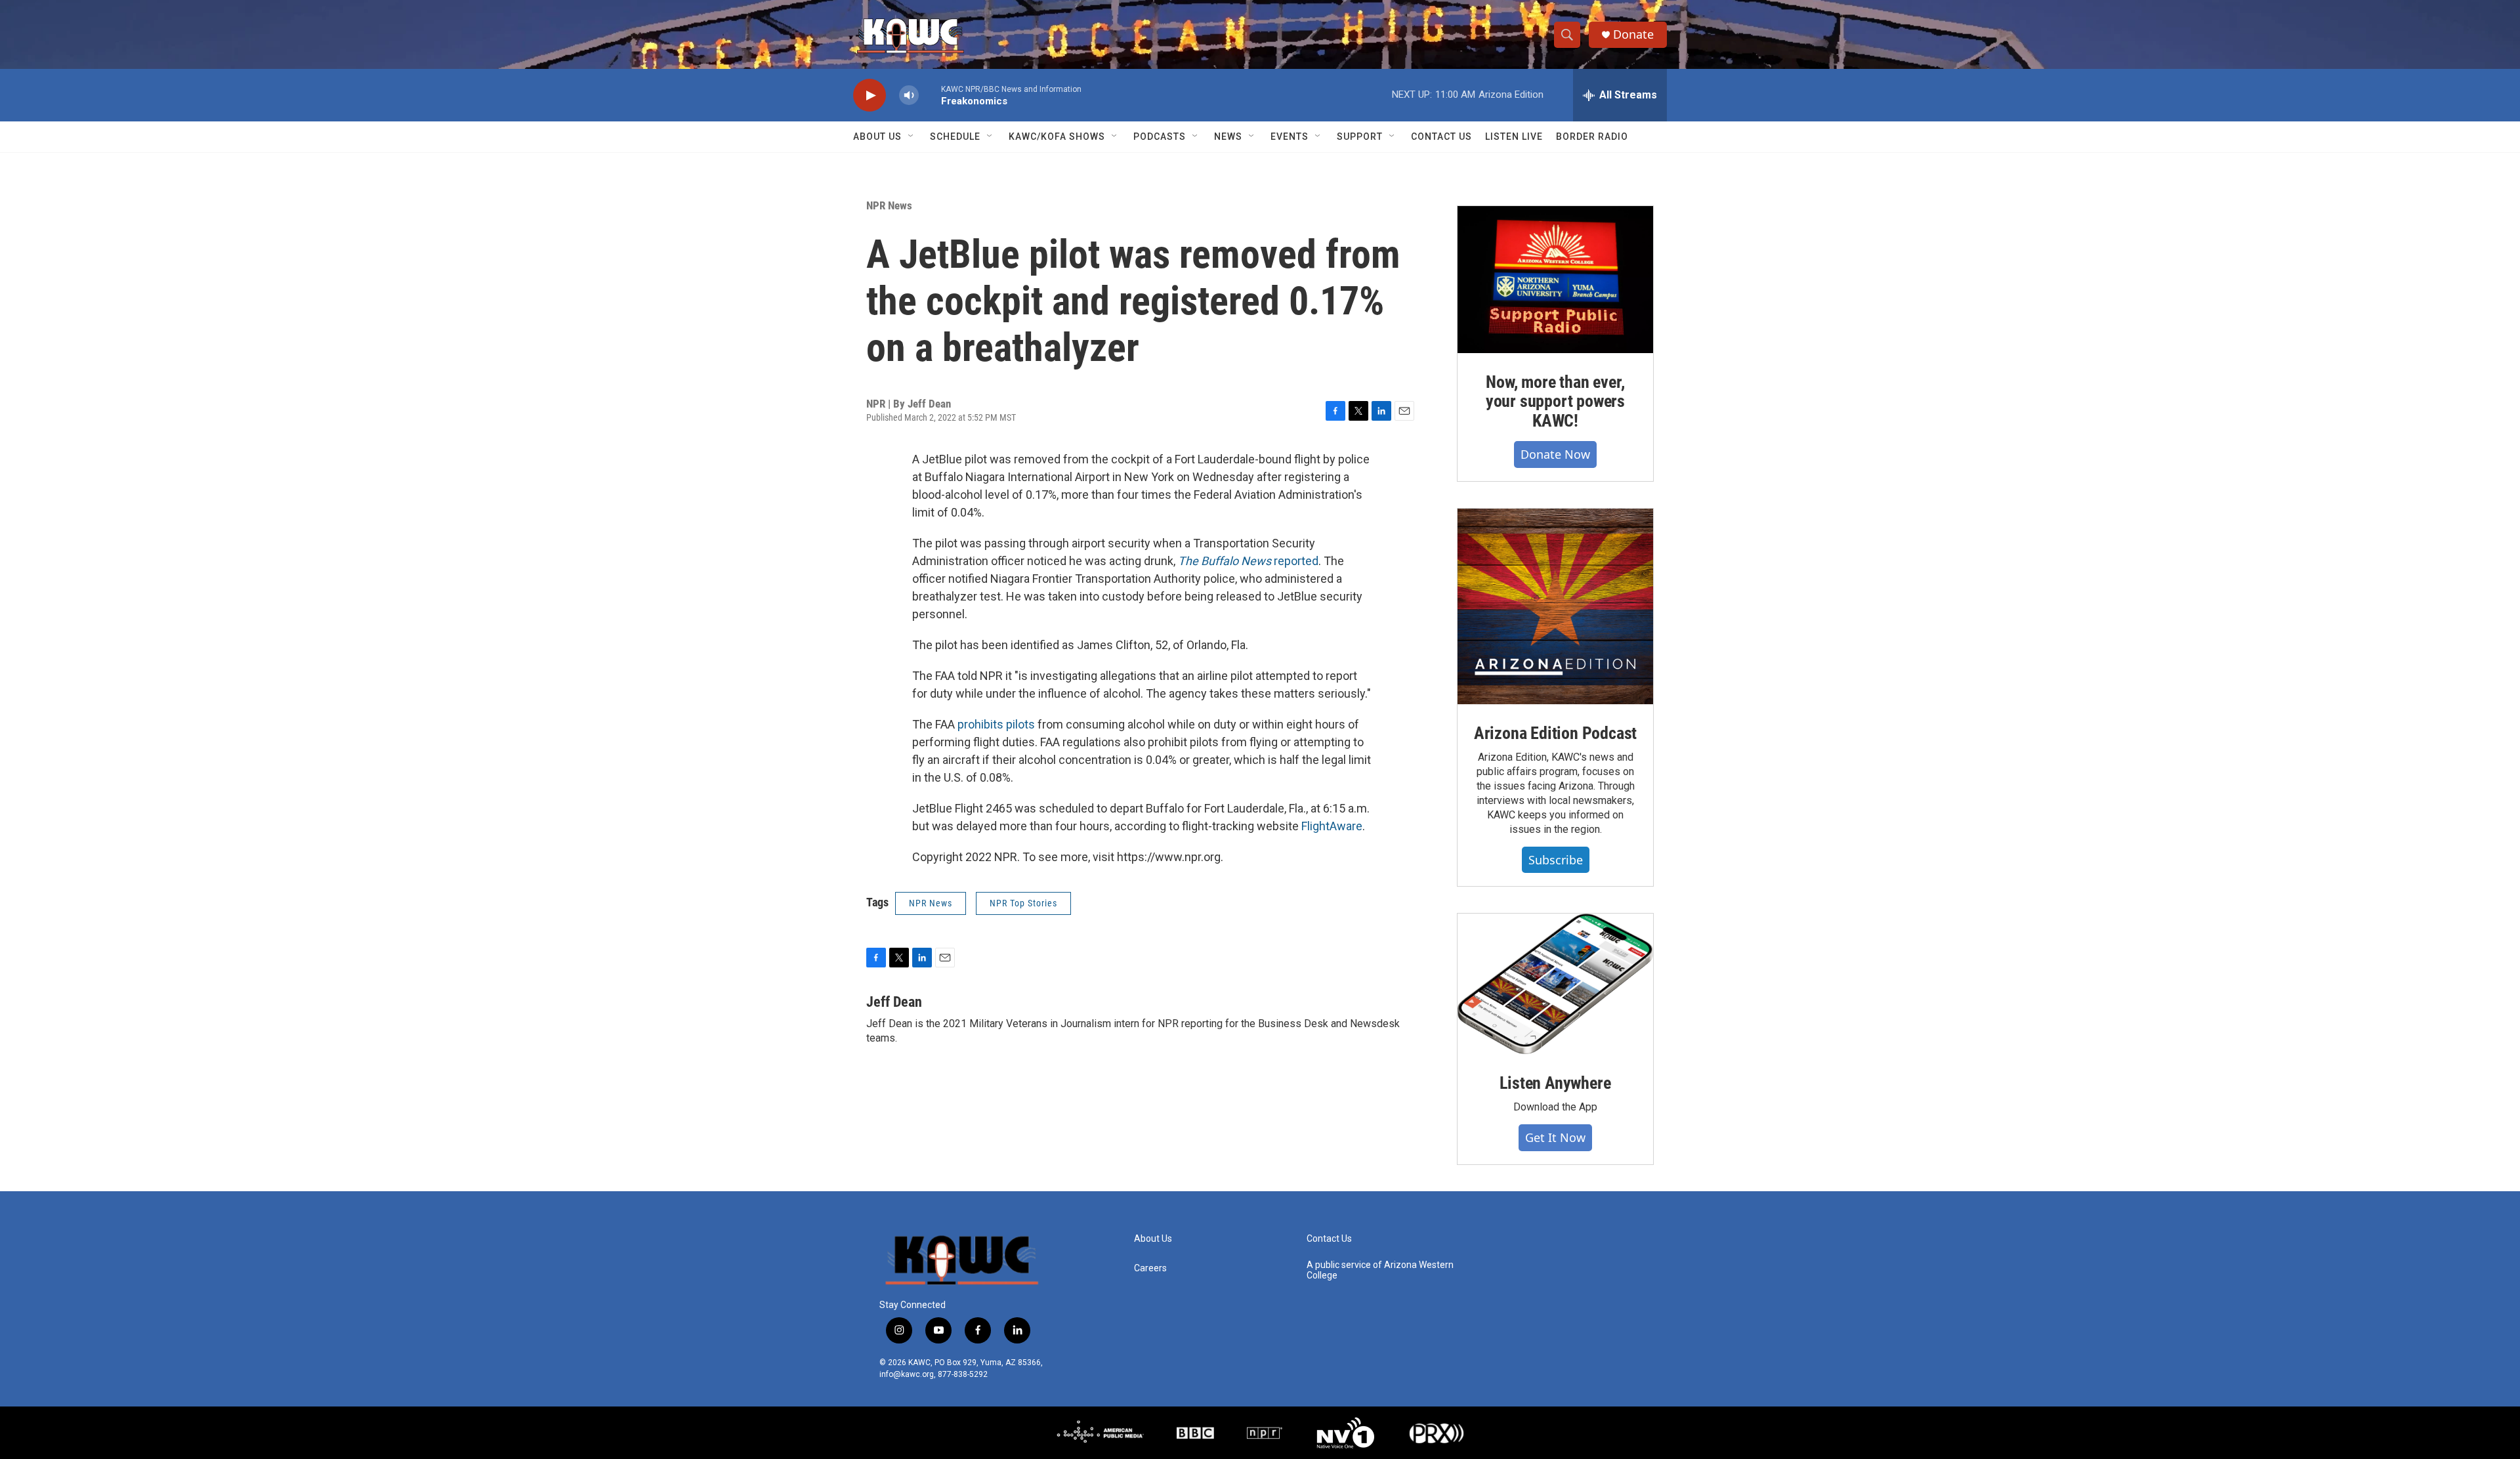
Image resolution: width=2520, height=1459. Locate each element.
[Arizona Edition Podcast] (1555, 606)
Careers (1150, 1268)
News (1228, 137)
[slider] (930, 95)
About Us (877, 137)
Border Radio (1592, 137)
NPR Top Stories (1023, 903)
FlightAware (1332, 826)
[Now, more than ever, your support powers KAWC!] (1555, 280)
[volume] (909, 95)
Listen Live (1514, 137)
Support (1360, 137)
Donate (1633, 34)
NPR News (889, 205)
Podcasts (1160, 137)
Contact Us (1441, 137)
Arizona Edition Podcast (1555, 733)
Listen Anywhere (1555, 1083)
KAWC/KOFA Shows (1057, 137)
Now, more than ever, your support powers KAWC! (1555, 402)
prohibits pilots (996, 724)
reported (1248, 561)
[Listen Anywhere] (1555, 984)
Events (1290, 137)
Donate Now (1555, 454)
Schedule (955, 137)
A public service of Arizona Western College (1380, 1270)
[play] (870, 95)
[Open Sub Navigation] (912, 137)
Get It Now (1555, 1137)
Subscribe (1556, 860)
